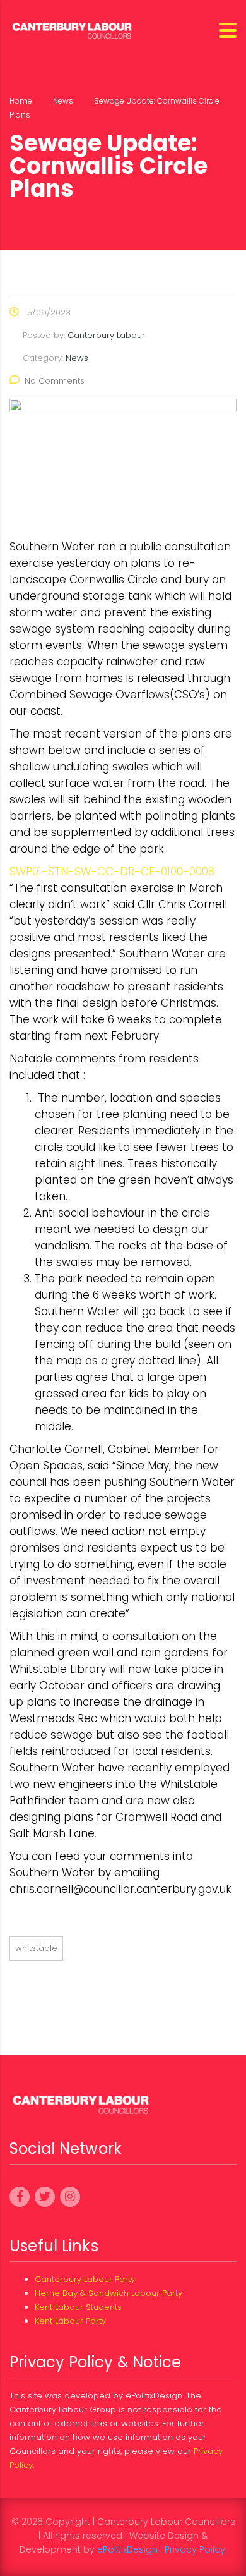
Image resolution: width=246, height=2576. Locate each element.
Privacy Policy (195, 2549)
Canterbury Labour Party (85, 2279)
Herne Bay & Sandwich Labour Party (108, 2293)
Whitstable (36, 1948)
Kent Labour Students (78, 2307)
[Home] (73, 29)
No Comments (55, 381)
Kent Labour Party (70, 2321)
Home (21, 101)
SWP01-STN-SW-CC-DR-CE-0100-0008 (112, 872)
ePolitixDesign (127, 2549)
